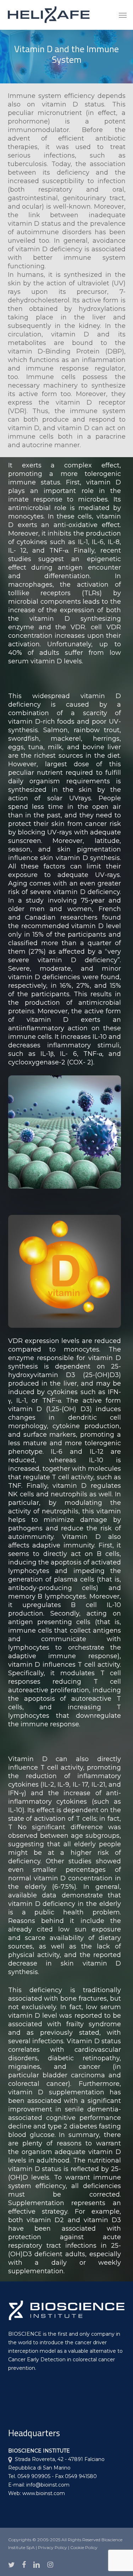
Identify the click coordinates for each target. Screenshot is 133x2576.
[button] (123, 15)
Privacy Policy (52, 2547)
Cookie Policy (84, 2547)
